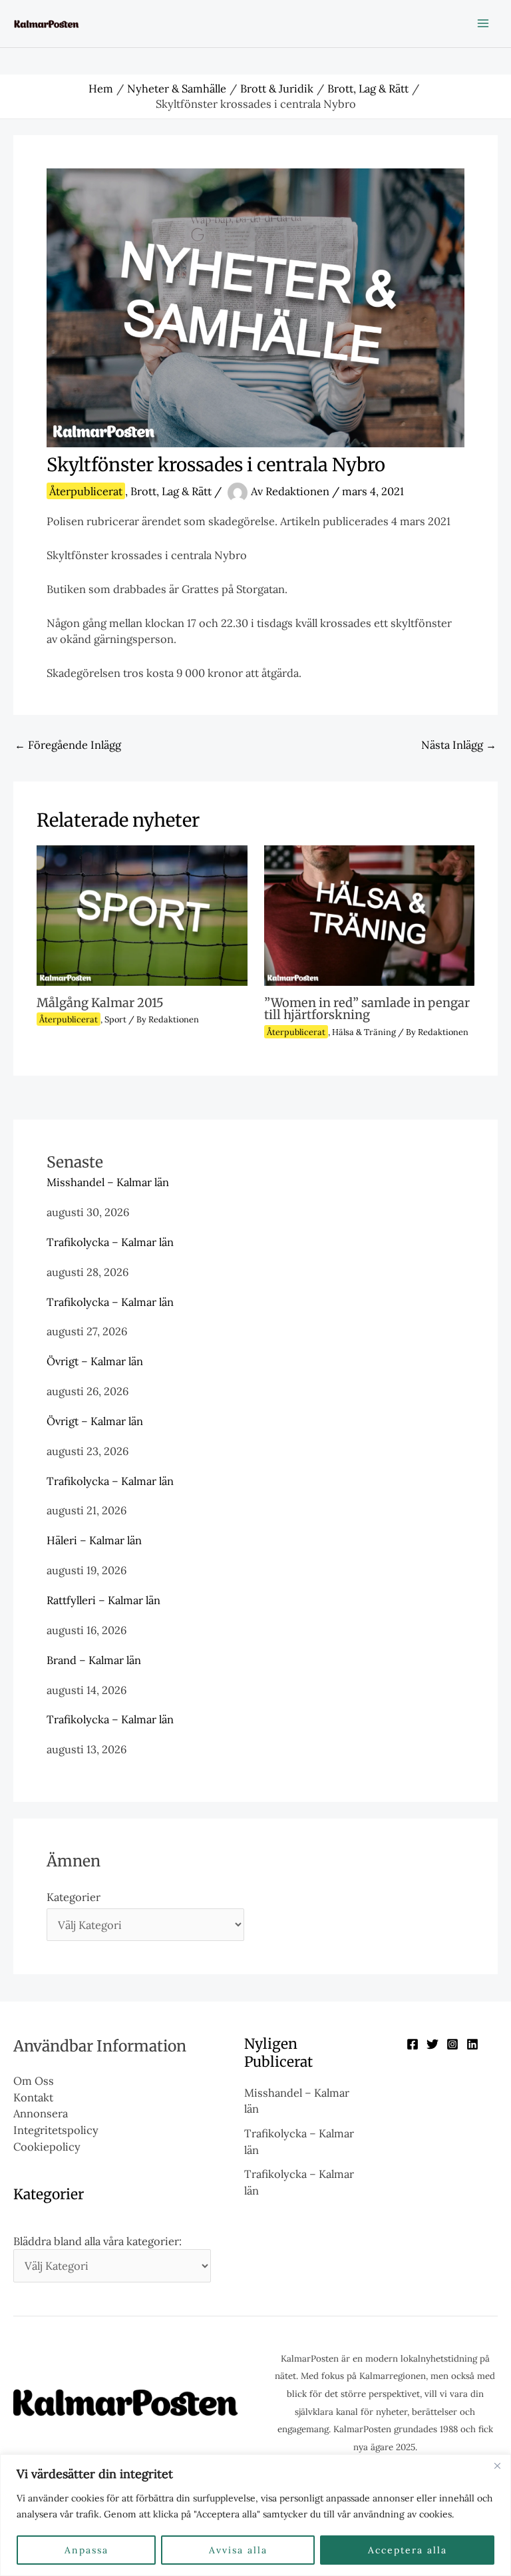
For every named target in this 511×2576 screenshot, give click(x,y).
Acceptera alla (408, 2550)
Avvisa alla (238, 2550)
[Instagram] (452, 2044)
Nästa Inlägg (459, 745)
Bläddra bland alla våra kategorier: (97, 2241)
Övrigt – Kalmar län (95, 1361)
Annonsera (41, 2113)
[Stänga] (497, 2466)
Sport (115, 1019)
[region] (255, 2515)
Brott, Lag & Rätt (171, 491)
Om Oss (34, 2080)
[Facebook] (413, 2044)
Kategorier (74, 1897)
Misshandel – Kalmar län (108, 1182)
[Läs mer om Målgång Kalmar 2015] (142, 914)
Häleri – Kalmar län (94, 1540)
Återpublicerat (86, 491)
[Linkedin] (472, 2044)
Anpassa (86, 2550)
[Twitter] (432, 2044)
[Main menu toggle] (483, 24)
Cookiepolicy (47, 2146)
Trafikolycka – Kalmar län (110, 1242)
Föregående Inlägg (68, 745)
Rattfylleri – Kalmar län (103, 1600)
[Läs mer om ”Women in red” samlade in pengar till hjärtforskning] (369, 914)
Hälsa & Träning (364, 1032)
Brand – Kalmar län (94, 1660)
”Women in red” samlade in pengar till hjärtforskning (367, 1009)
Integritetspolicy (56, 2130)
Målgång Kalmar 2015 (100, 1003)
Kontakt (33, 2097)
